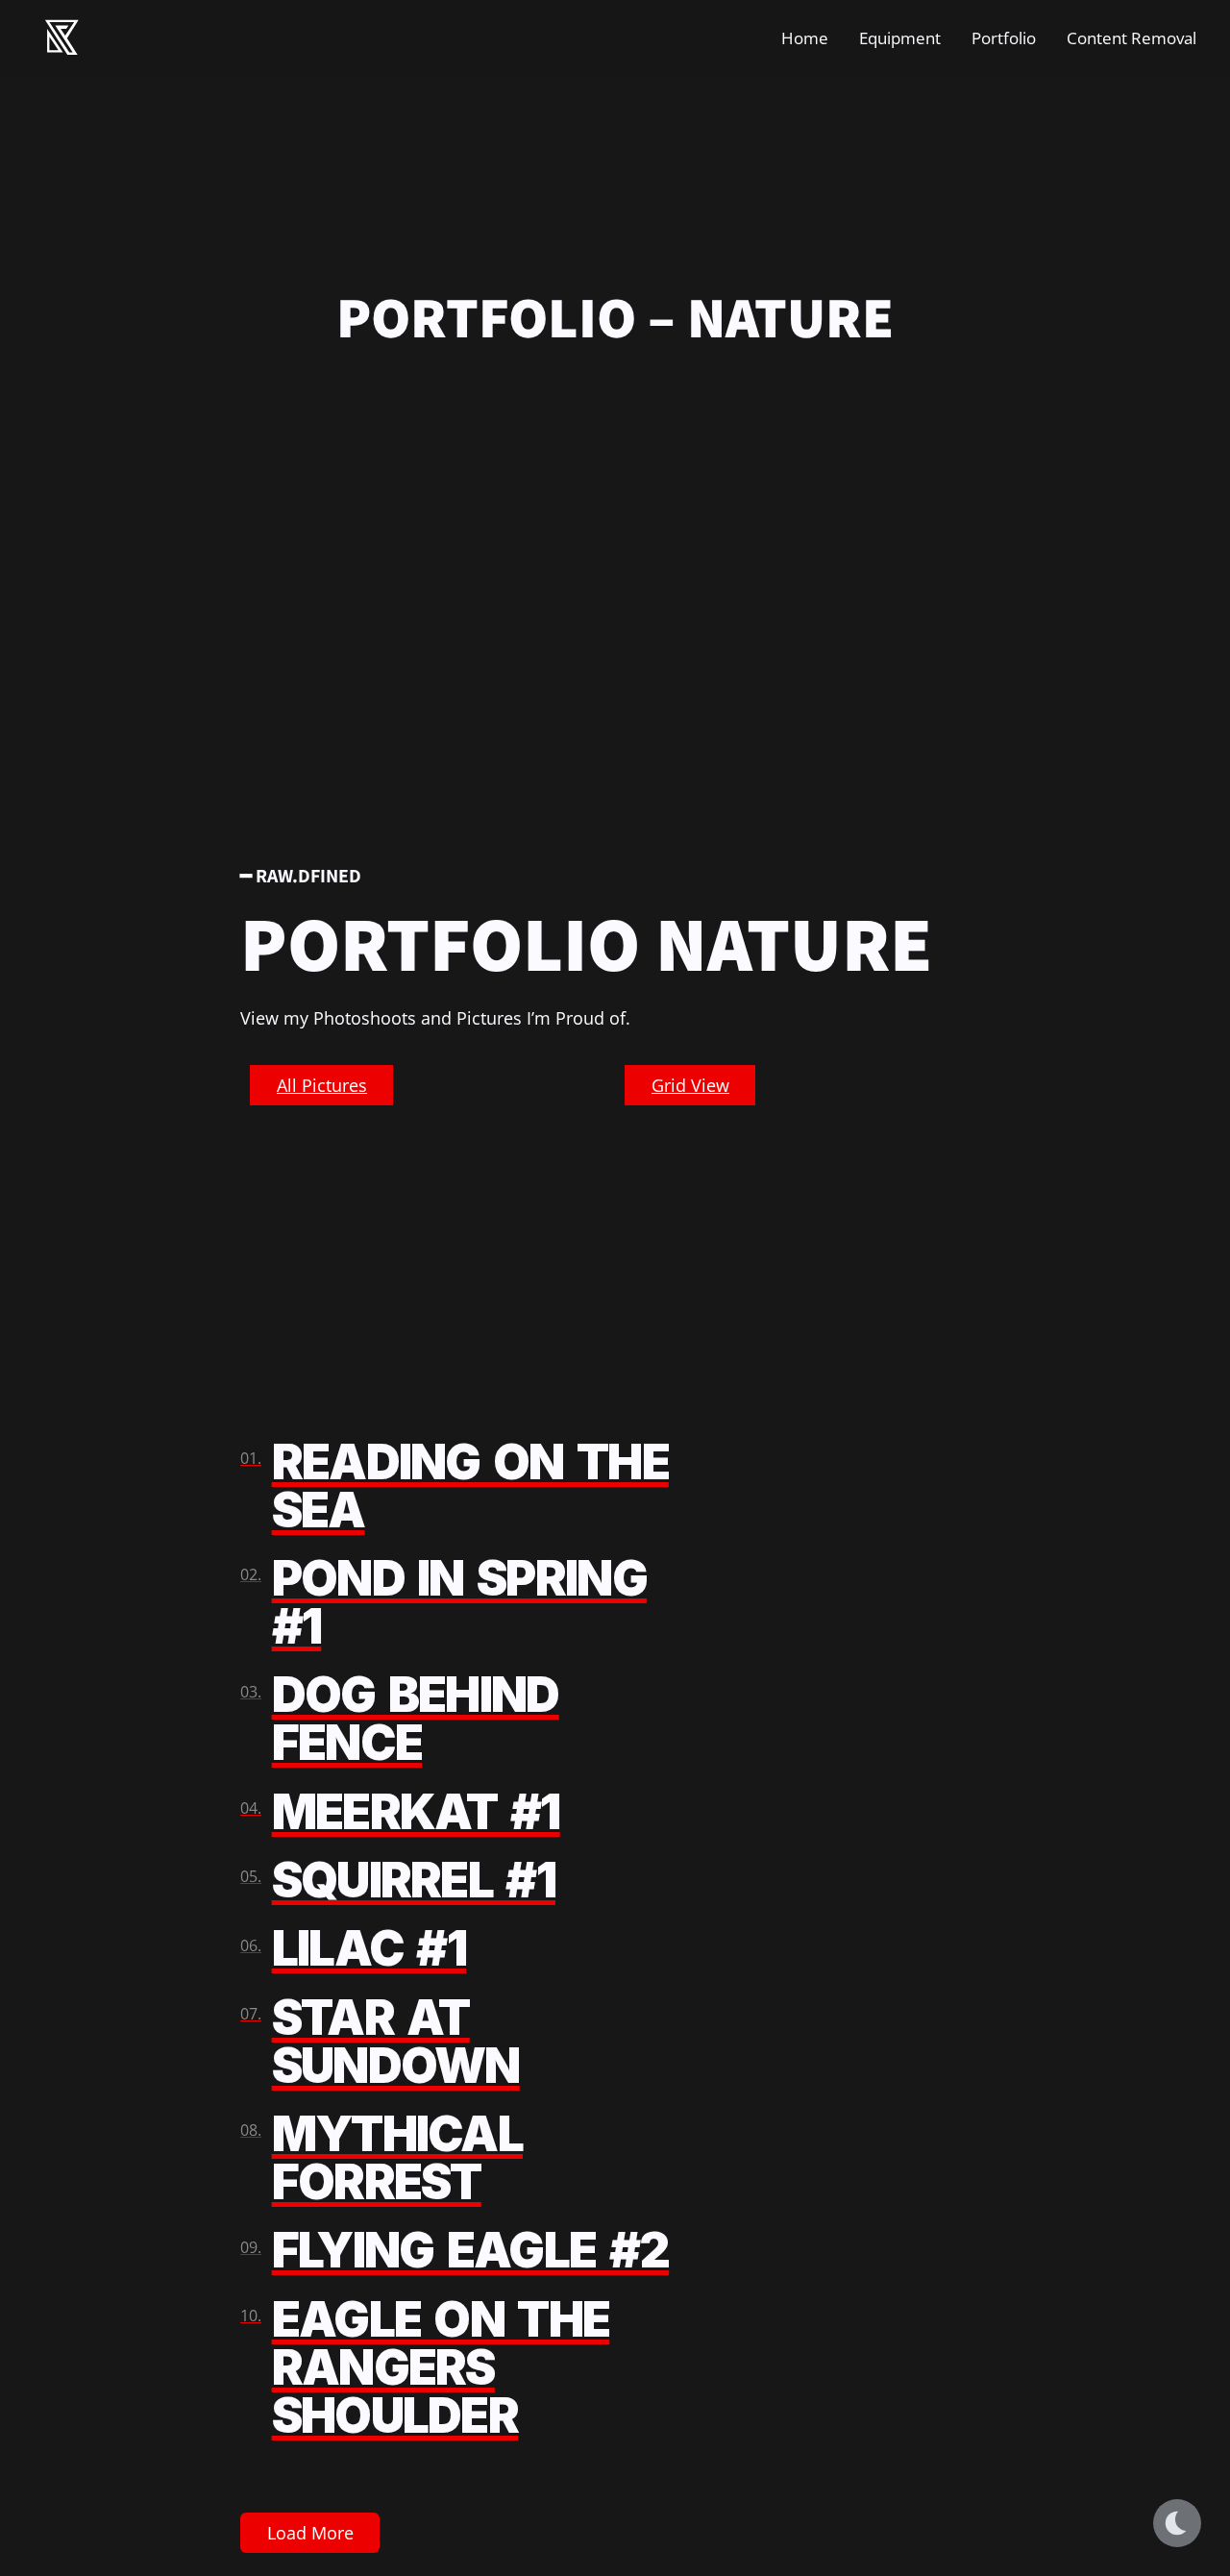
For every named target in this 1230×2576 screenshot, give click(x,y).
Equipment (900, 38)
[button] (321, 1085)
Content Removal (1132, 38)
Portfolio (1004, 38)
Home (805, 38)
